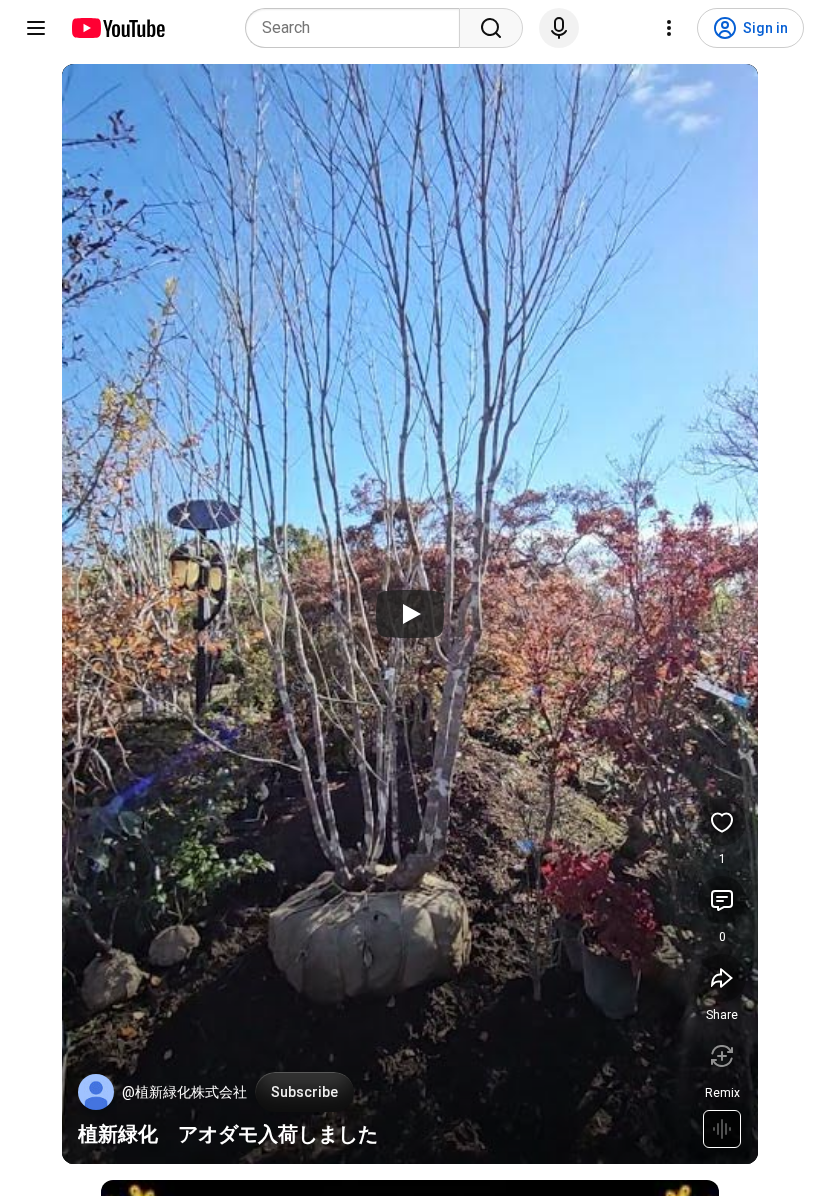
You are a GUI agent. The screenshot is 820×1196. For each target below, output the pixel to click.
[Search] (491, 28)
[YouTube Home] (117, 28)
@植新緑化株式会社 (184, 1092)
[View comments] (722, 900)
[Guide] (36, 28)
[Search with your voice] (559, 28)
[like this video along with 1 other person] (722, 822)
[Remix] (722, 1056)
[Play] (410, 614)
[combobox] (358, 28)
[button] (96, 1092)
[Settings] (669, 28)
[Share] (722, 978)
